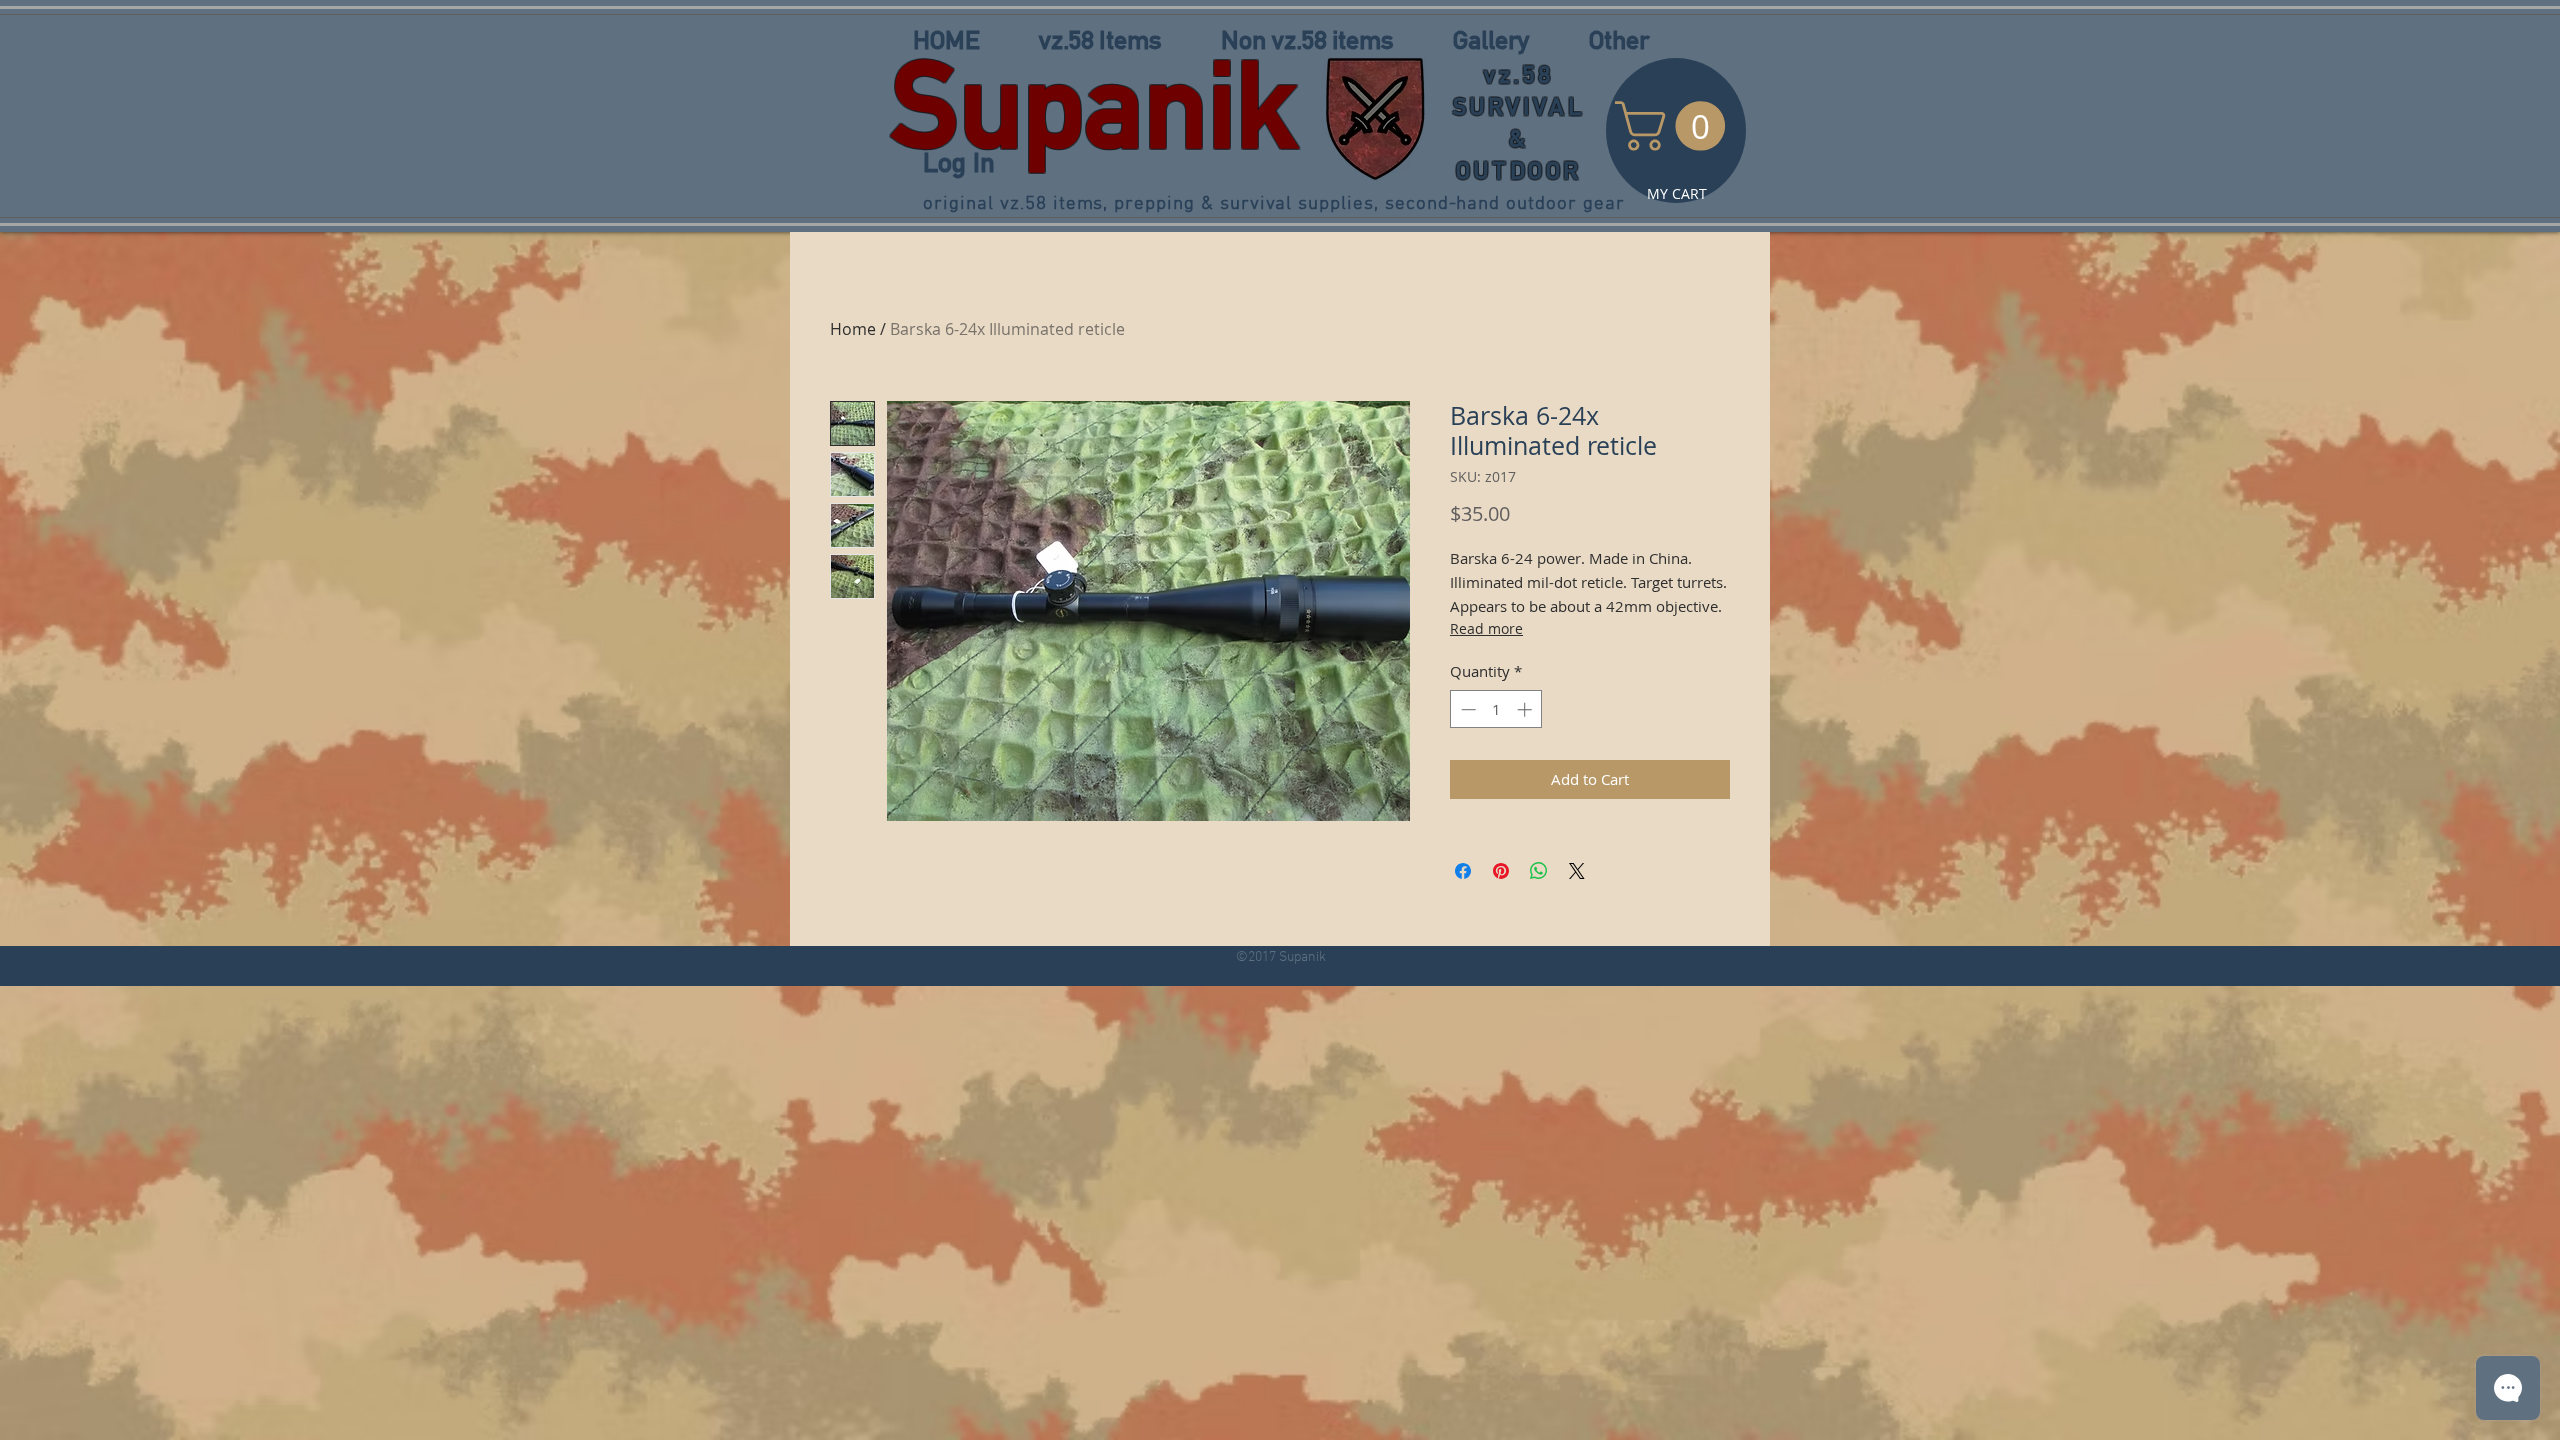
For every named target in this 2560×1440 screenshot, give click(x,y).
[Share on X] (1577, 871)
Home (853, 329)
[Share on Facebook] (1463, 871)
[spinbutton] (1496, 709)
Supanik (1094, 104)
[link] (1676, 126)
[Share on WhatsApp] (1539, 871)
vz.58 (1519, 74)
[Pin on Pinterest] (1501, 871)
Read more (1486, 628)
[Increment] (1526, 709)
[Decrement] (1466, 709)
